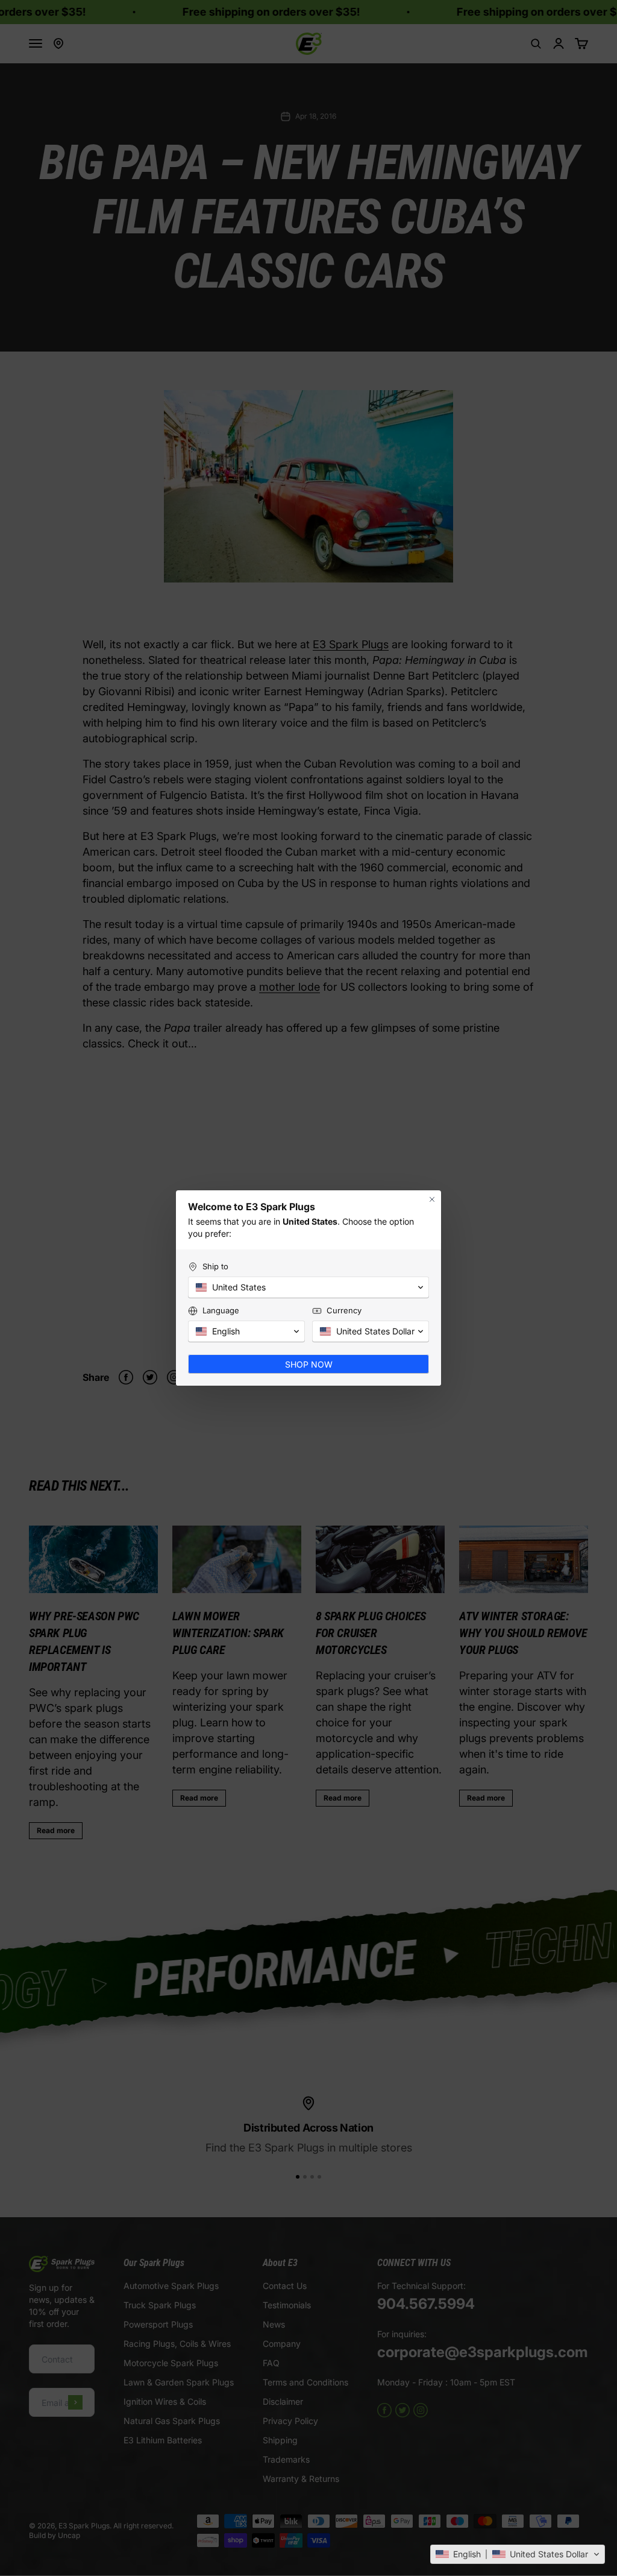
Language (221, 1310)
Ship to (215, 1266)
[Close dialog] (432, 1199)
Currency (344, 1310)
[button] (518, 2554)
